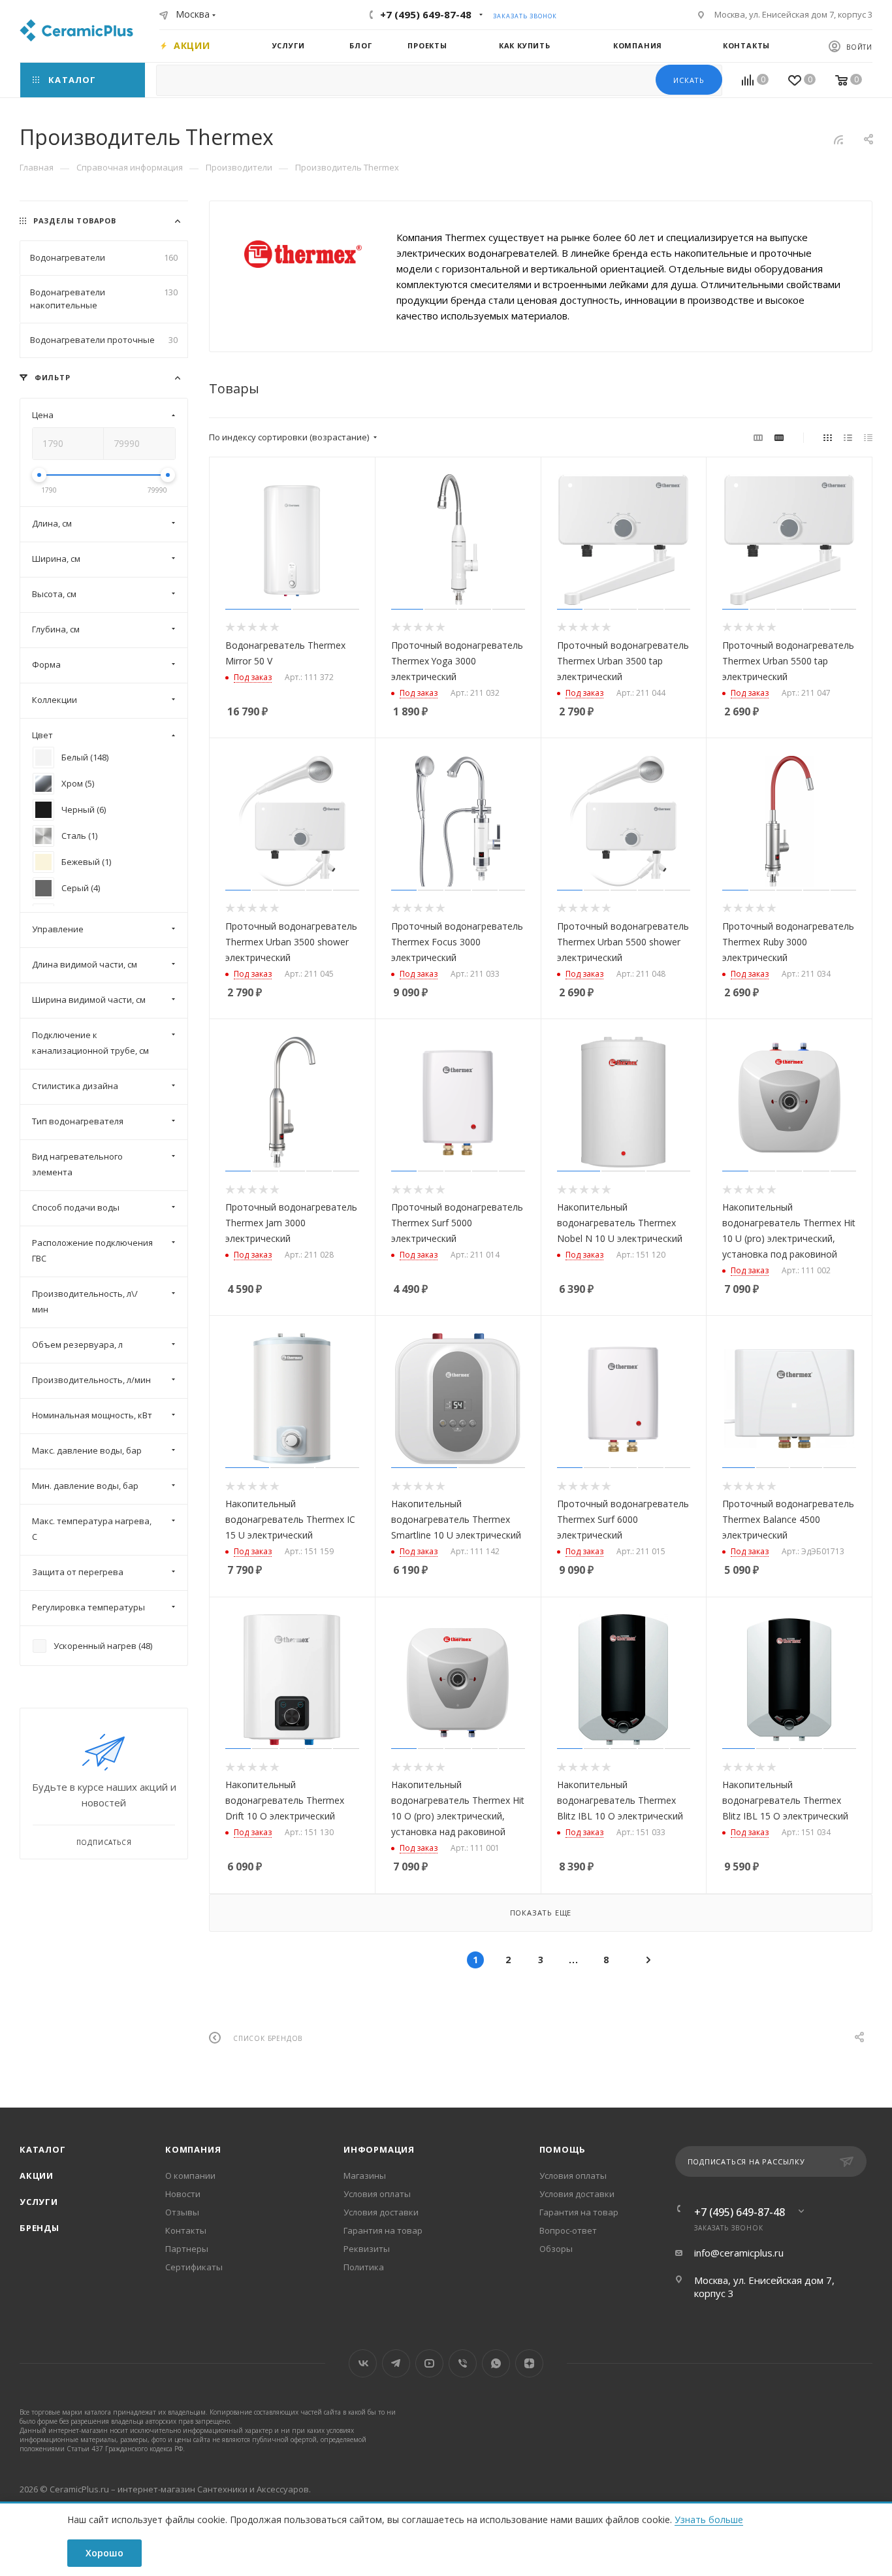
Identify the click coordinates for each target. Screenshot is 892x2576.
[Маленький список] (758, 437)
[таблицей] (868, 437)
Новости (183, 2194)
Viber (463, 2363)
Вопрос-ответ (568, 2230)
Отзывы (182, 2212)
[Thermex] (303, 254)
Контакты (186, 2230)
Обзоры (556, 2249)
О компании (190, 2176)
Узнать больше (709, 2519)
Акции (37, 2176)
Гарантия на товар (383, 2230)
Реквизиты (367, 2249)
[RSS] (838, 139)
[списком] (848, 437)
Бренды (40, 2228)
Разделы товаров (75, 220)
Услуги (39, 2202)
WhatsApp (496, 2363)
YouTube (429, 2363)
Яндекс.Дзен (529, 2363)
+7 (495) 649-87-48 (426, 14)
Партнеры (187, 2249)
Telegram (396, 2363)
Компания (193, 2149)
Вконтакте (363, 2363)
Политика (364, 2267)
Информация (379, 2149)
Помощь (563, 2149)
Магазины (365, 2176)
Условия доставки (381, 2212)
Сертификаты (194, 2267)
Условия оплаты (377, 2194)
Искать (689, 80)
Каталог (43, 2149)
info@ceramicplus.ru (739, 2253)
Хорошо (104, 2553)
